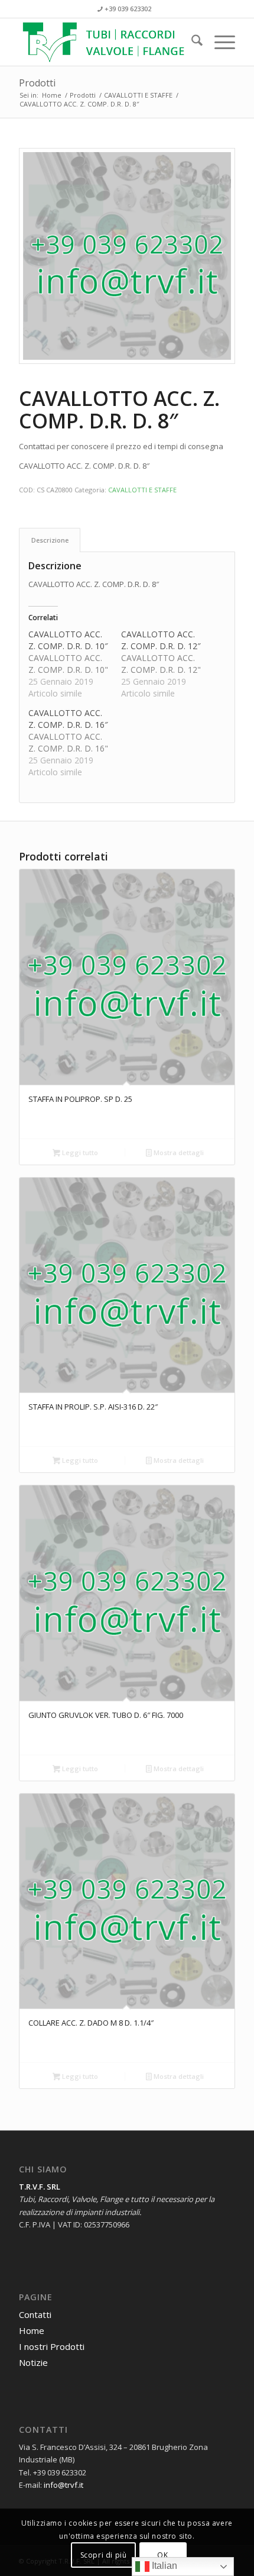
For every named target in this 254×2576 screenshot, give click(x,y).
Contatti (35, 2314)
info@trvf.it (63, 2485)
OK (162, 2555)
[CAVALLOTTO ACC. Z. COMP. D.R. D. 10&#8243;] (75, 664)
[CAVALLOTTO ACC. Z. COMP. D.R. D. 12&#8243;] (167, 664)
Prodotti (37, 83)
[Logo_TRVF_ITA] (105, 42)
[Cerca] (191, 42)
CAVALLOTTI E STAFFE (142, 490)
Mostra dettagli (178, 1152)
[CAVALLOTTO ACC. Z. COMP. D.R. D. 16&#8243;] (75, 743)
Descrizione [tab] (50, 540)
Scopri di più (104, 2555)
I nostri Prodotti (52, 2346)
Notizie (33, 2362)
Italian (163, 2566)
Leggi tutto (79, 1152)
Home (32, 2330)
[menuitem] (191, 42)
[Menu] (219, 42)
